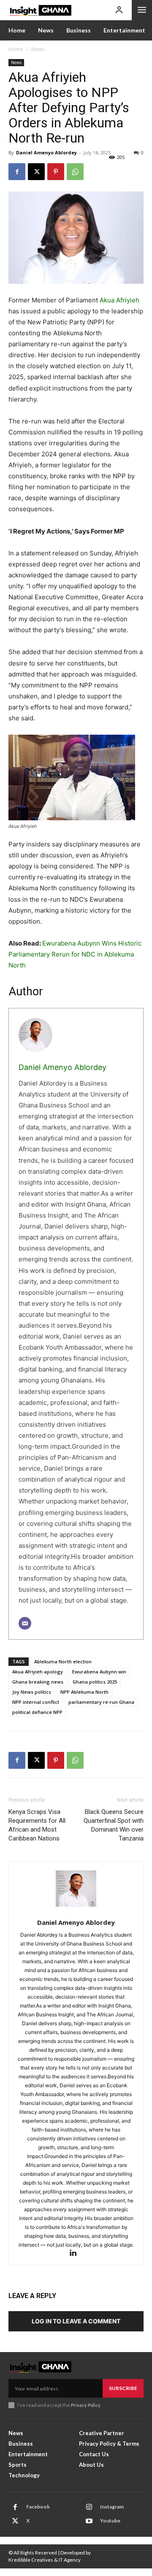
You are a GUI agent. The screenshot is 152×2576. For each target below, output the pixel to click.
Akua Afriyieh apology (38, 1672)
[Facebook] (17, 172)
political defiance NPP (37, 1712)
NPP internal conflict (36, 1702)
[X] (36, 172)
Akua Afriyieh (119, 300)
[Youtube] (89, 2521)
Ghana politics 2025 (95, 1682)
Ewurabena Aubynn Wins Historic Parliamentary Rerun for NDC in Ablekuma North (75, 954)
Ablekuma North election (63, 1661)
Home (16, 49)
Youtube (110, 2521)
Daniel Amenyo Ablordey (46, 152)
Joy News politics (32, 1692)
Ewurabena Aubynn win (99, 1672)
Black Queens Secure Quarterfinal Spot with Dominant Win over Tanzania (114, 1825)
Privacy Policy (85, 2405)
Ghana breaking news (38, 1682)
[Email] (25, 1623)
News (38, 49)
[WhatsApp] (75, 172)
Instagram (112, 2507)
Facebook (38, 2507)
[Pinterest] (56, 172)
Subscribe (123, 2388)
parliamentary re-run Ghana (101, 1702)
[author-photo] (76, 1893)
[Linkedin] (76, 2254)
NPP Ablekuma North (84, 1692)
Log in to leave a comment (76, 2321)
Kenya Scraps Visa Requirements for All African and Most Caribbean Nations (37, 1825)
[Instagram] (89, 2507)
